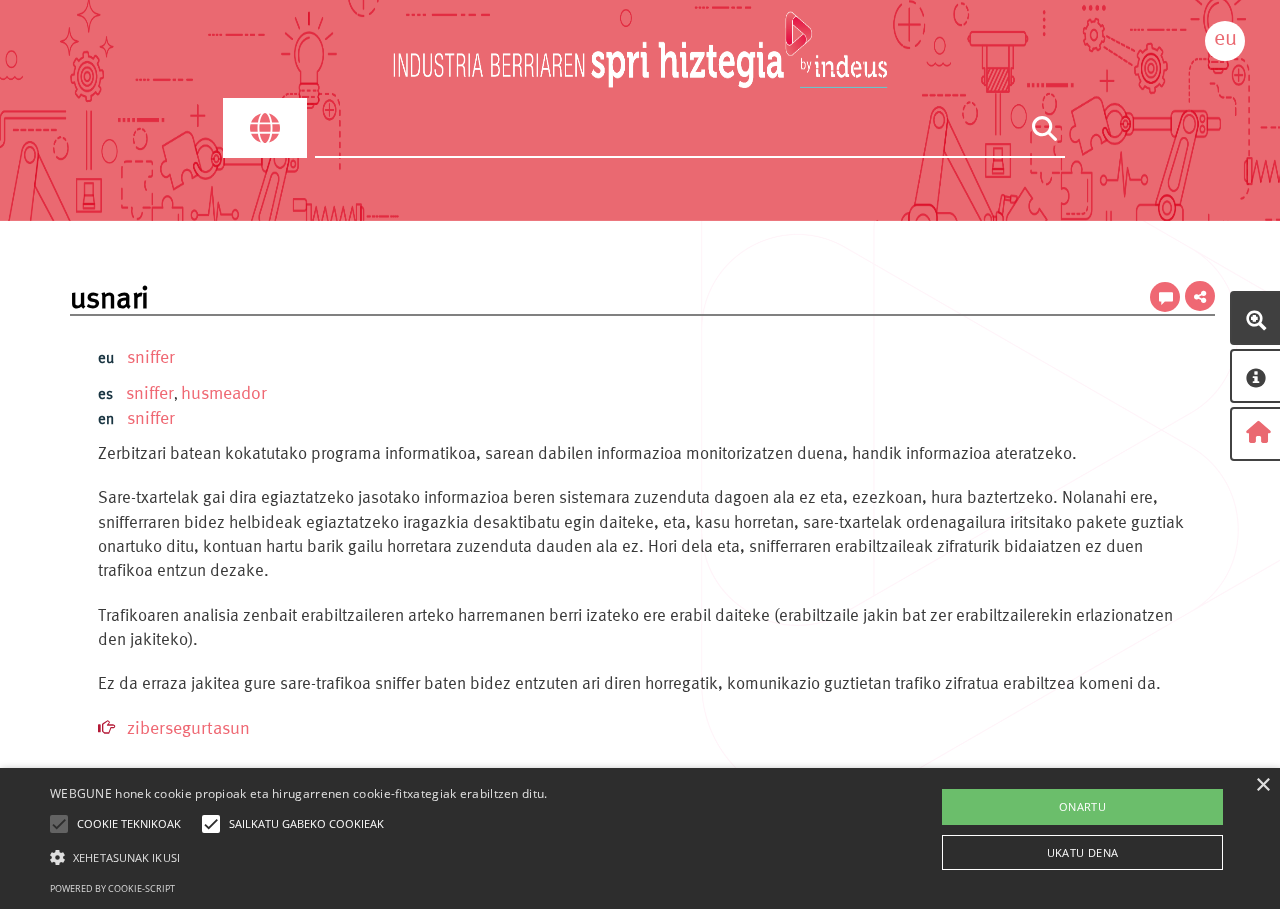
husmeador (224, 392)
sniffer (151, 356)
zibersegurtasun (188, 727)
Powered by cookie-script (112, 888)
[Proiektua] (1255, 376)
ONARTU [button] (1082, 806)
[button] (299, 856)
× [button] (1262, 785)
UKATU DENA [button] (1083, 852)
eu (1225, 37)
